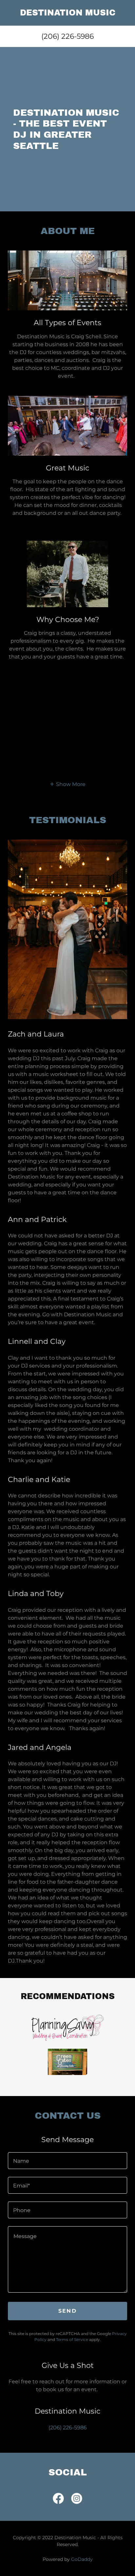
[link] (67, 13)
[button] (67, 784)
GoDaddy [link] (82, 2559)
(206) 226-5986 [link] (67, 36)
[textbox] (67, 2161)
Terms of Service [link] (72, 2339)
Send (67, 2311)
